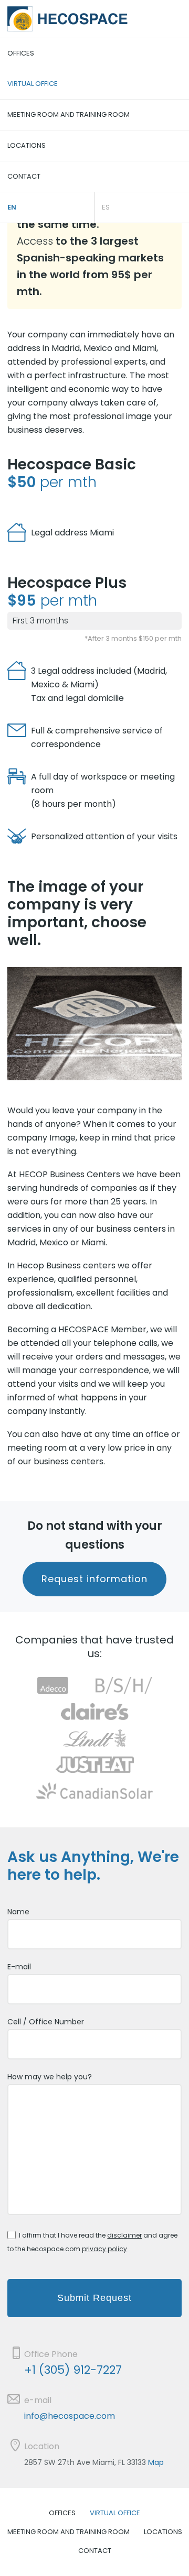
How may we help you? (50, 2077)
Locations (27, 145)
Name (18, 1912)
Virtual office (33, 84)
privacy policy (104, 2249)
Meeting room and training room (69, 114)
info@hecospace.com (70, 2416)
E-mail (19, 1967)
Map (156, 2462)
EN (12, 207)
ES (106, 207)
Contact (24, 176)
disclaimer (124, 2235)
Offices (21, 53)
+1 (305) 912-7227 (73, 2370)
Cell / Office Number (46, 2022)
